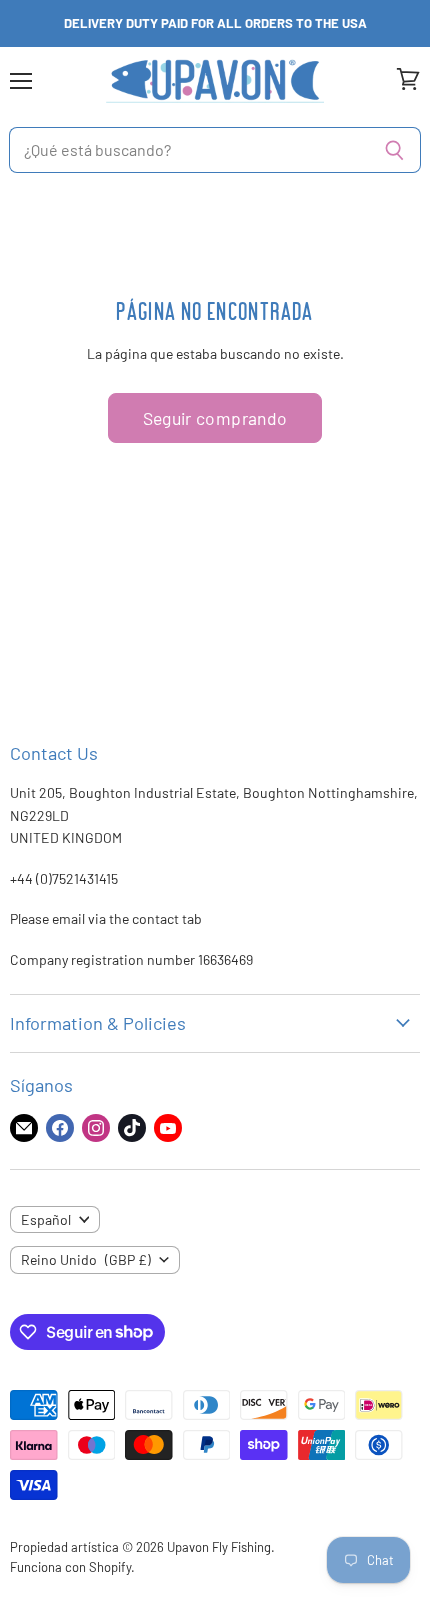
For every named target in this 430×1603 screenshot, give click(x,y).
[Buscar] (394, 150)
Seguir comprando (215, 418)
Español (46, 1219)
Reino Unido (86, 1259)
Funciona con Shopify (70, 1567)
